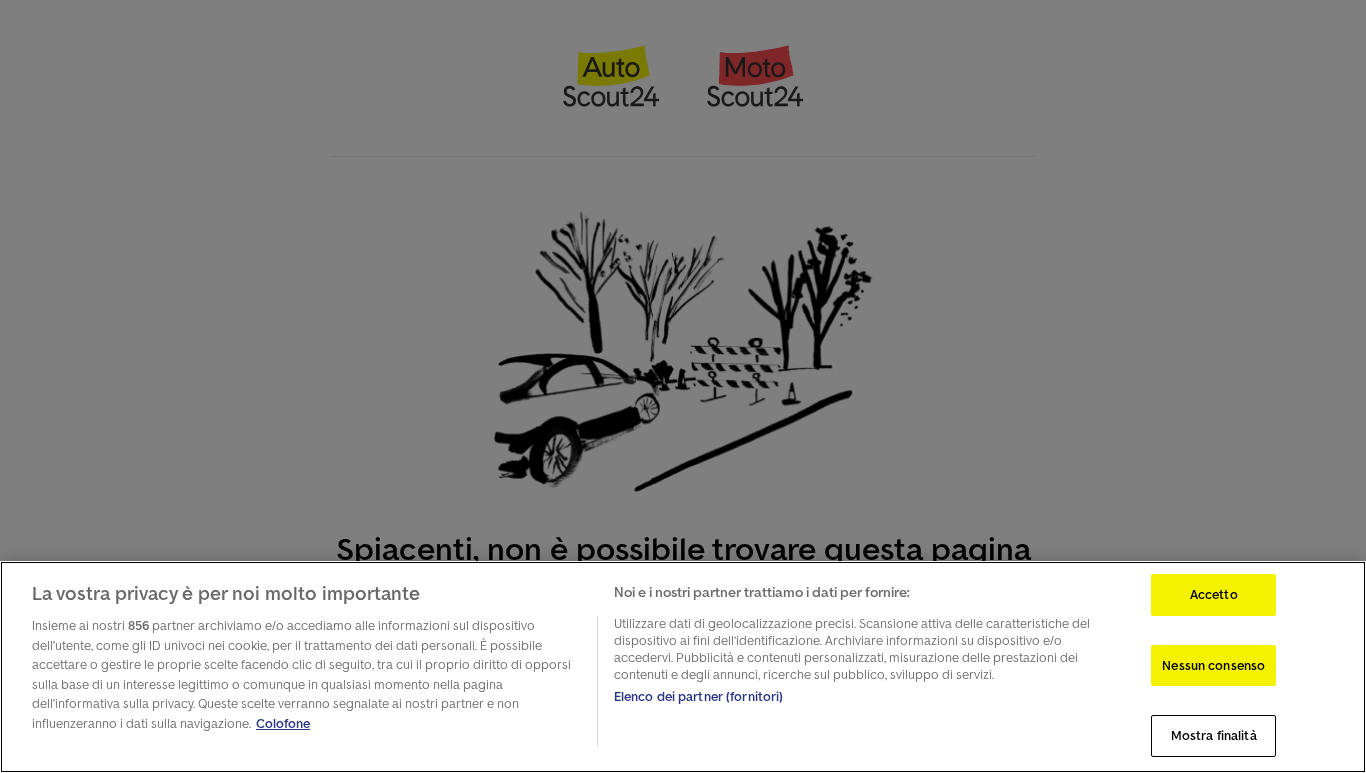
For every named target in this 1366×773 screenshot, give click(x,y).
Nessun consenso (1213, 665)
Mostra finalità (1214, 735)
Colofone (283, 723)
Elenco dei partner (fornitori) (699, 696)
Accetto (1214, 594)
